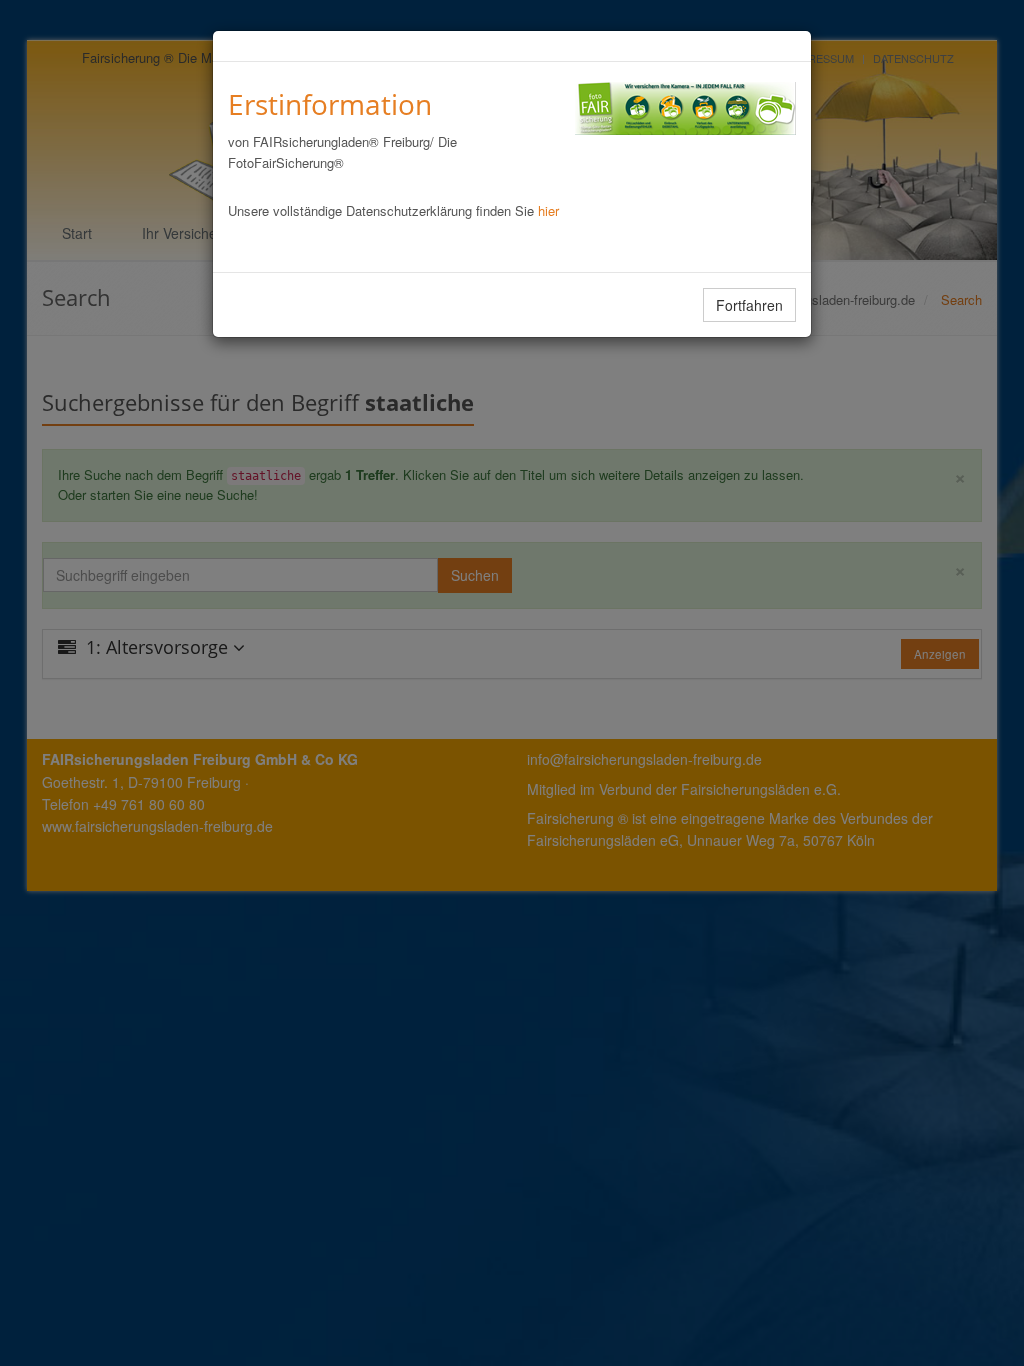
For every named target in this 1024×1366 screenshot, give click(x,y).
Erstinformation (330, 104)
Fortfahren (749, 305)
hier (548, 210)
